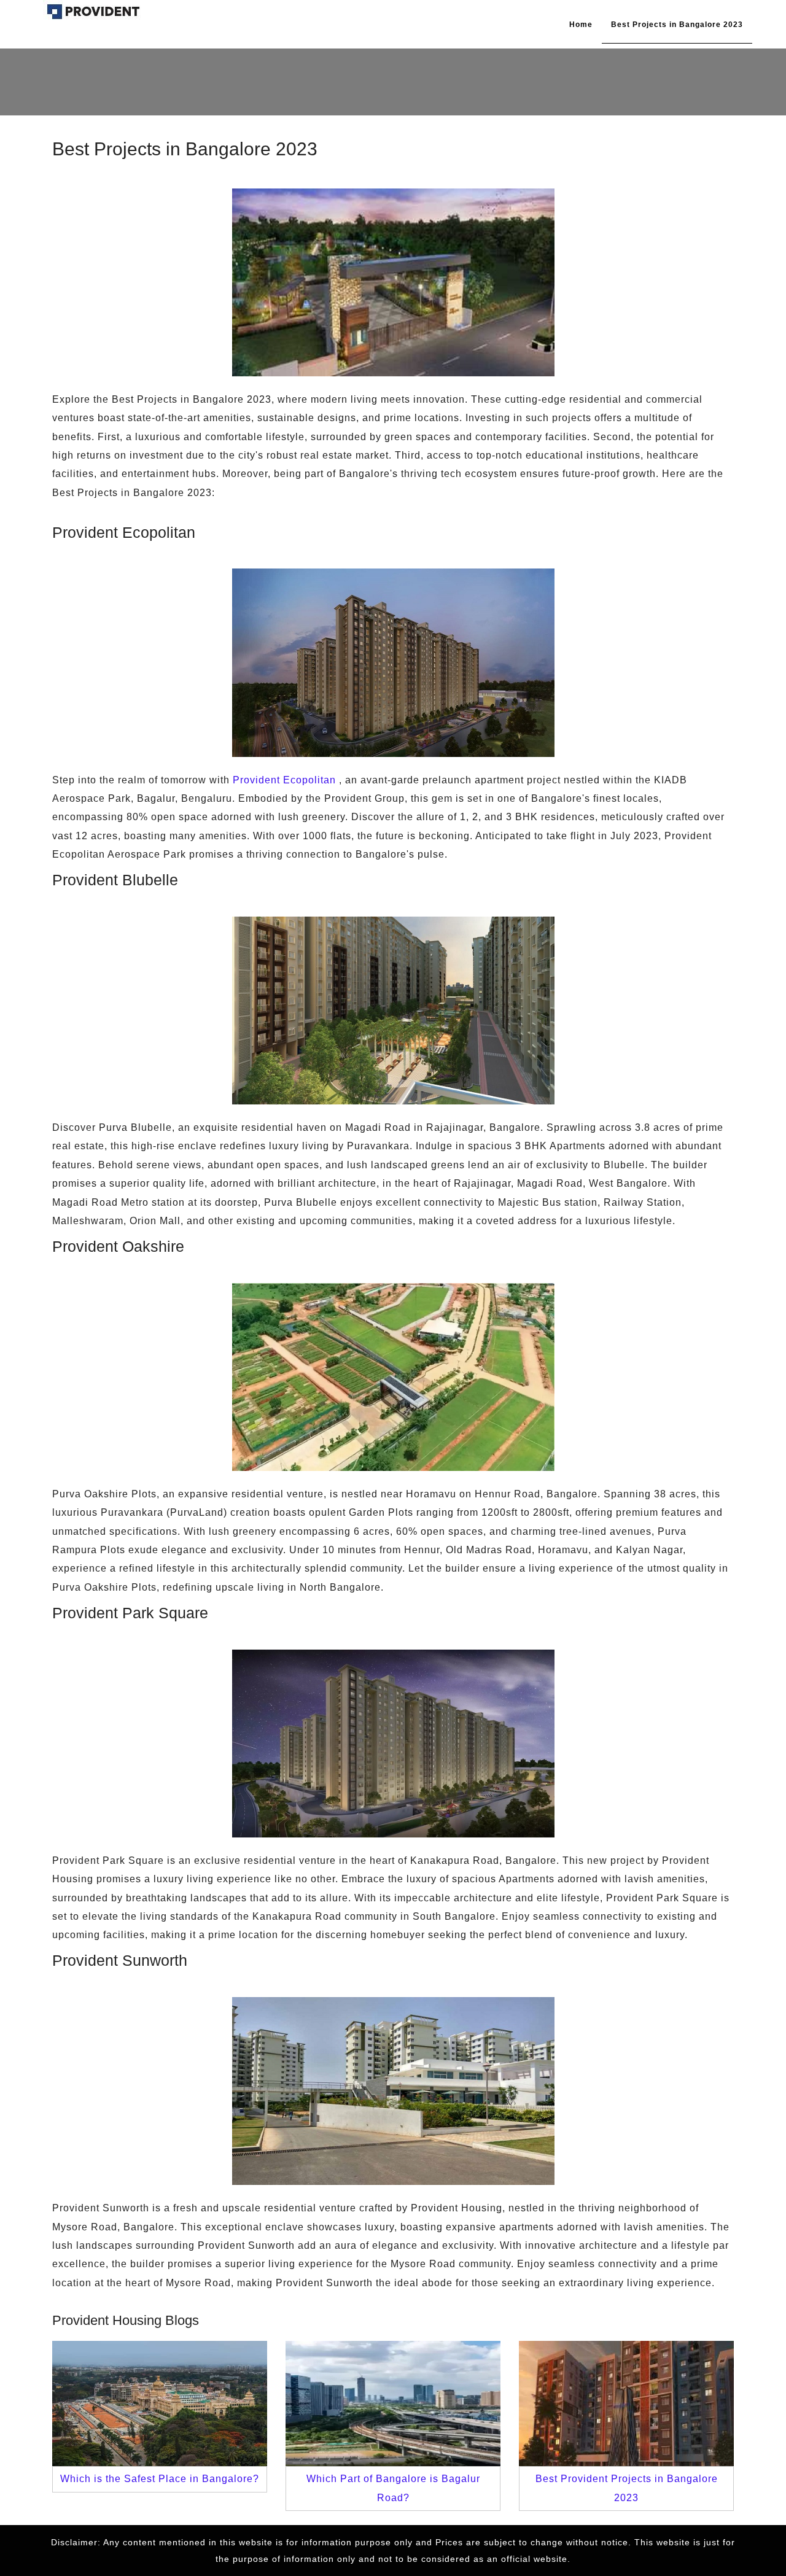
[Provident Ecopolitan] (93, 11)
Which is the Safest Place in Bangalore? (160, 2479)
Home (581, 25)
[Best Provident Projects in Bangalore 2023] (626, 2403)
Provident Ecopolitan (284, 780)
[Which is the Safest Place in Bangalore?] (160, 2403)
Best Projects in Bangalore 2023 (677, 25)
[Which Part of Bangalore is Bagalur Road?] (393, 2403)
